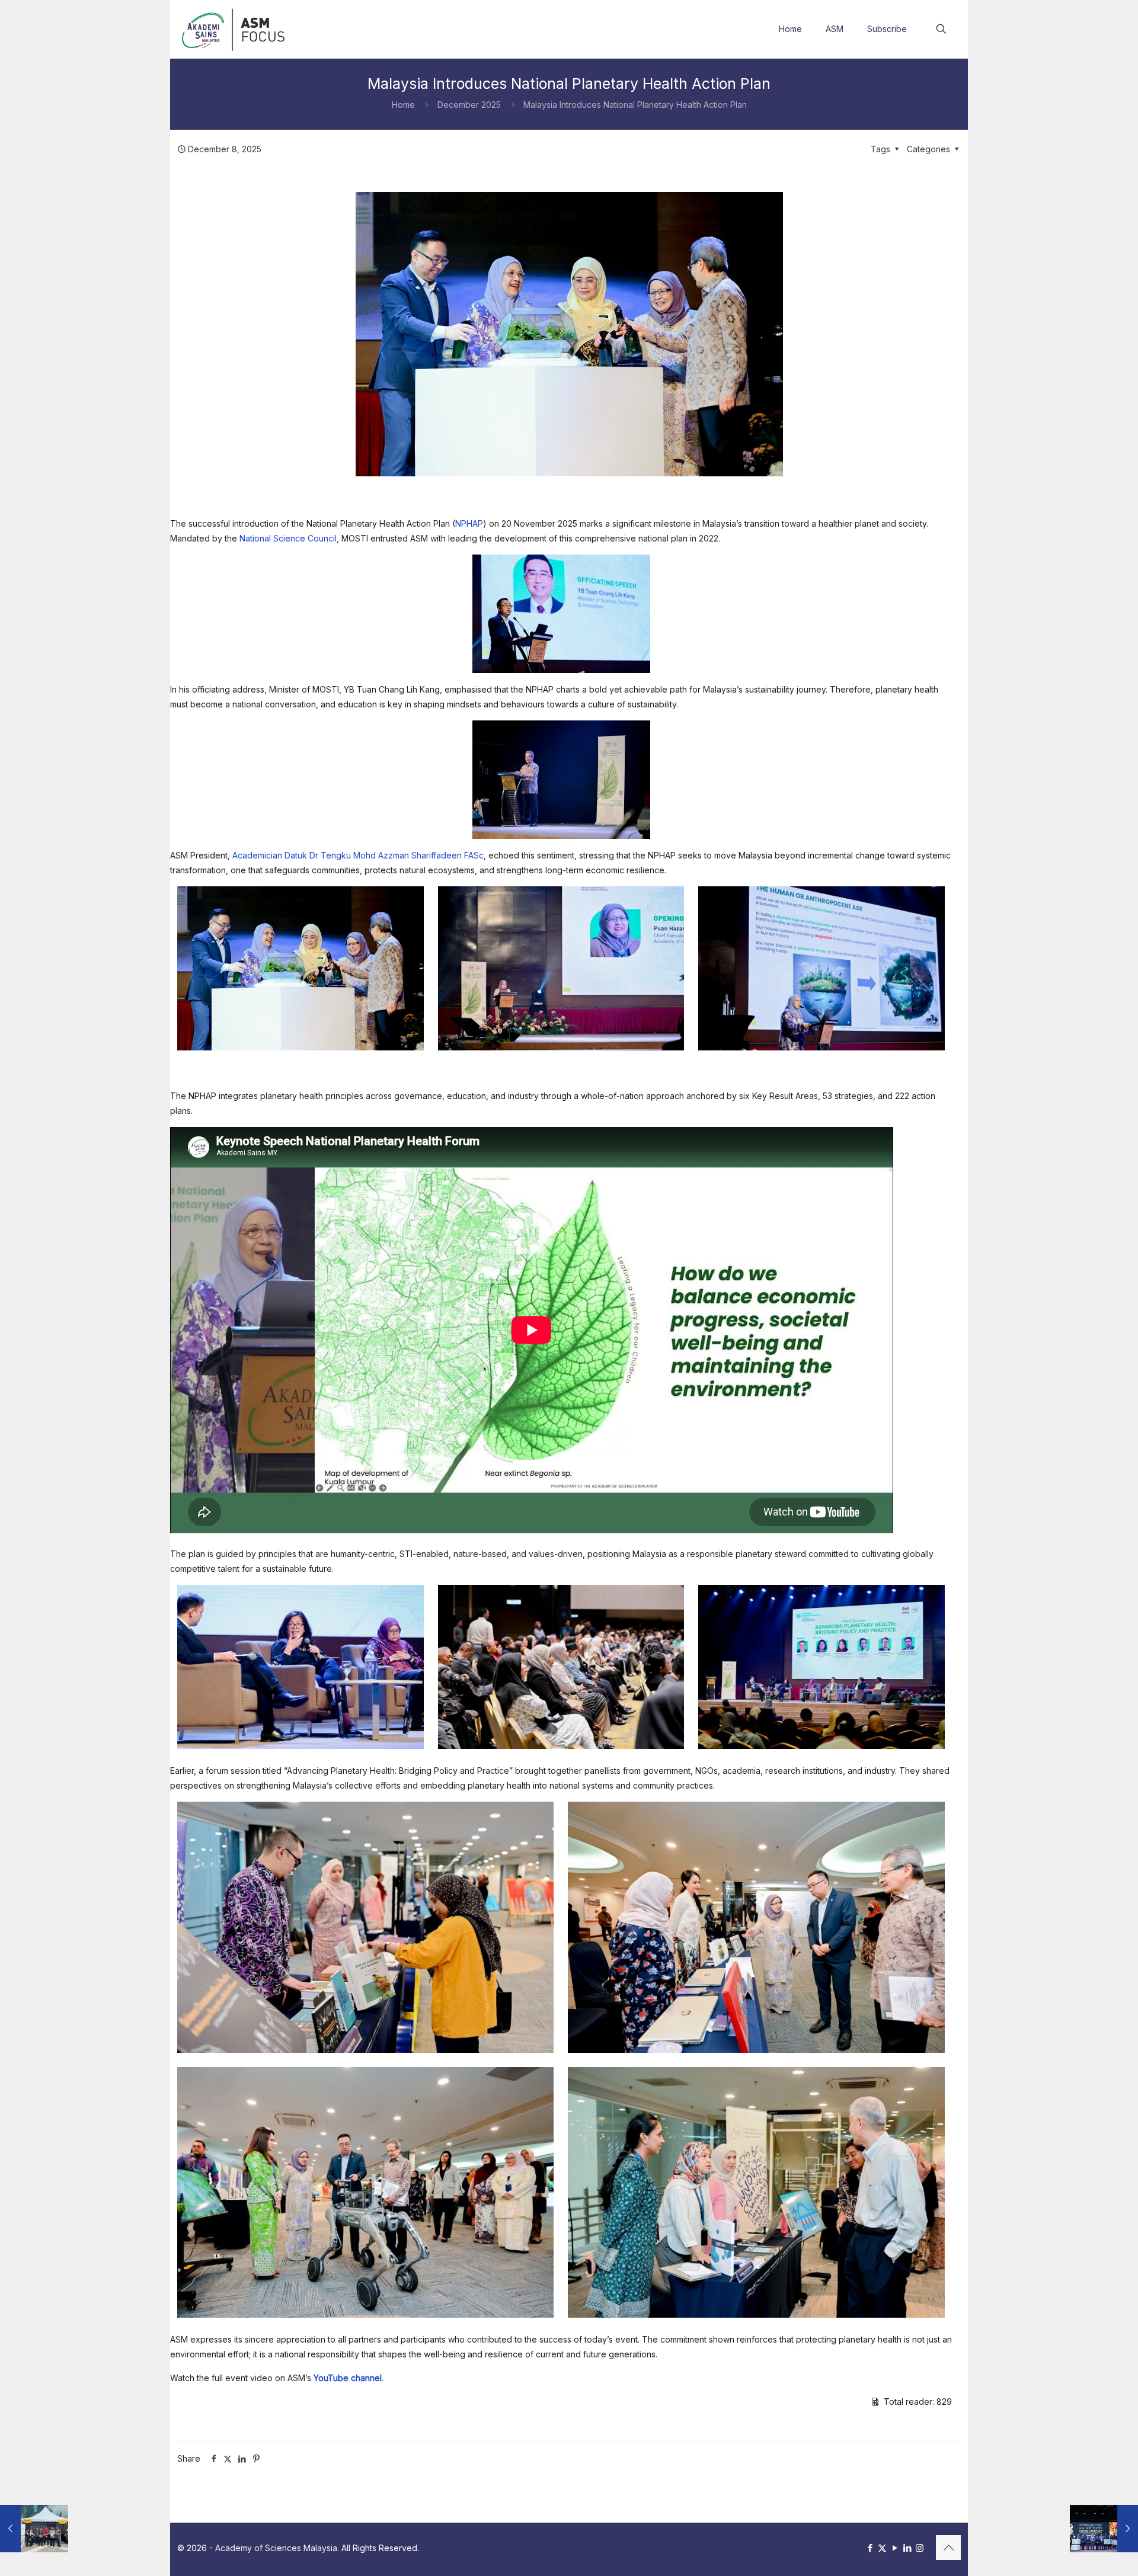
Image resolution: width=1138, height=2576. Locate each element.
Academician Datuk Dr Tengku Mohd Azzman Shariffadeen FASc (358, 855)
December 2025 (469, 105)
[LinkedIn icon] (907, 2548)
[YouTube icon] (895, 2548)
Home (403, 105)
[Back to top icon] (948, 2548)
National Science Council (288, 538)
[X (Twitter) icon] (882, 2548)
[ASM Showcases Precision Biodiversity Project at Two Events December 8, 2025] (34, 2529)
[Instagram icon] (920, 2548)
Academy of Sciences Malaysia (276, 2548)
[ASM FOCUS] (235, 29)
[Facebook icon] (870, 2548)
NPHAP (469, 523)
